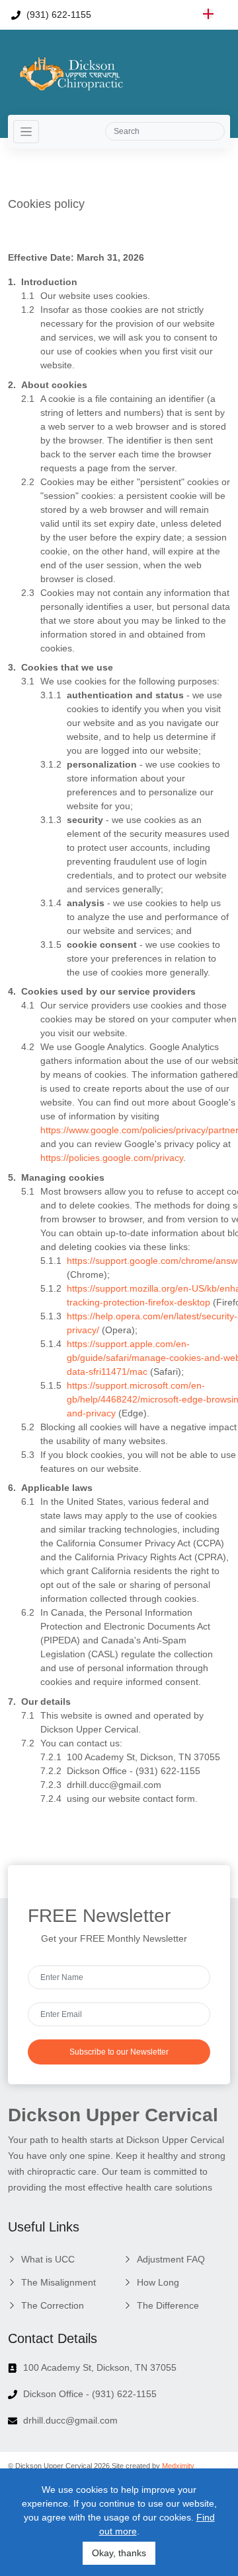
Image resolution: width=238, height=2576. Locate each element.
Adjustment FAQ (171, 2259)
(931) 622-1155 (58, 15)
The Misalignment (59, 2282)
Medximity (178, 2466)
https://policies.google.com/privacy (112, 1158)
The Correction (53, 2305)
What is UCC (48, 2259)
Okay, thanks (119, 2553)
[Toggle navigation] (26, 132)
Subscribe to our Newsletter (119, 2052)
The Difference (168, 2305)
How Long (158, 2282)
